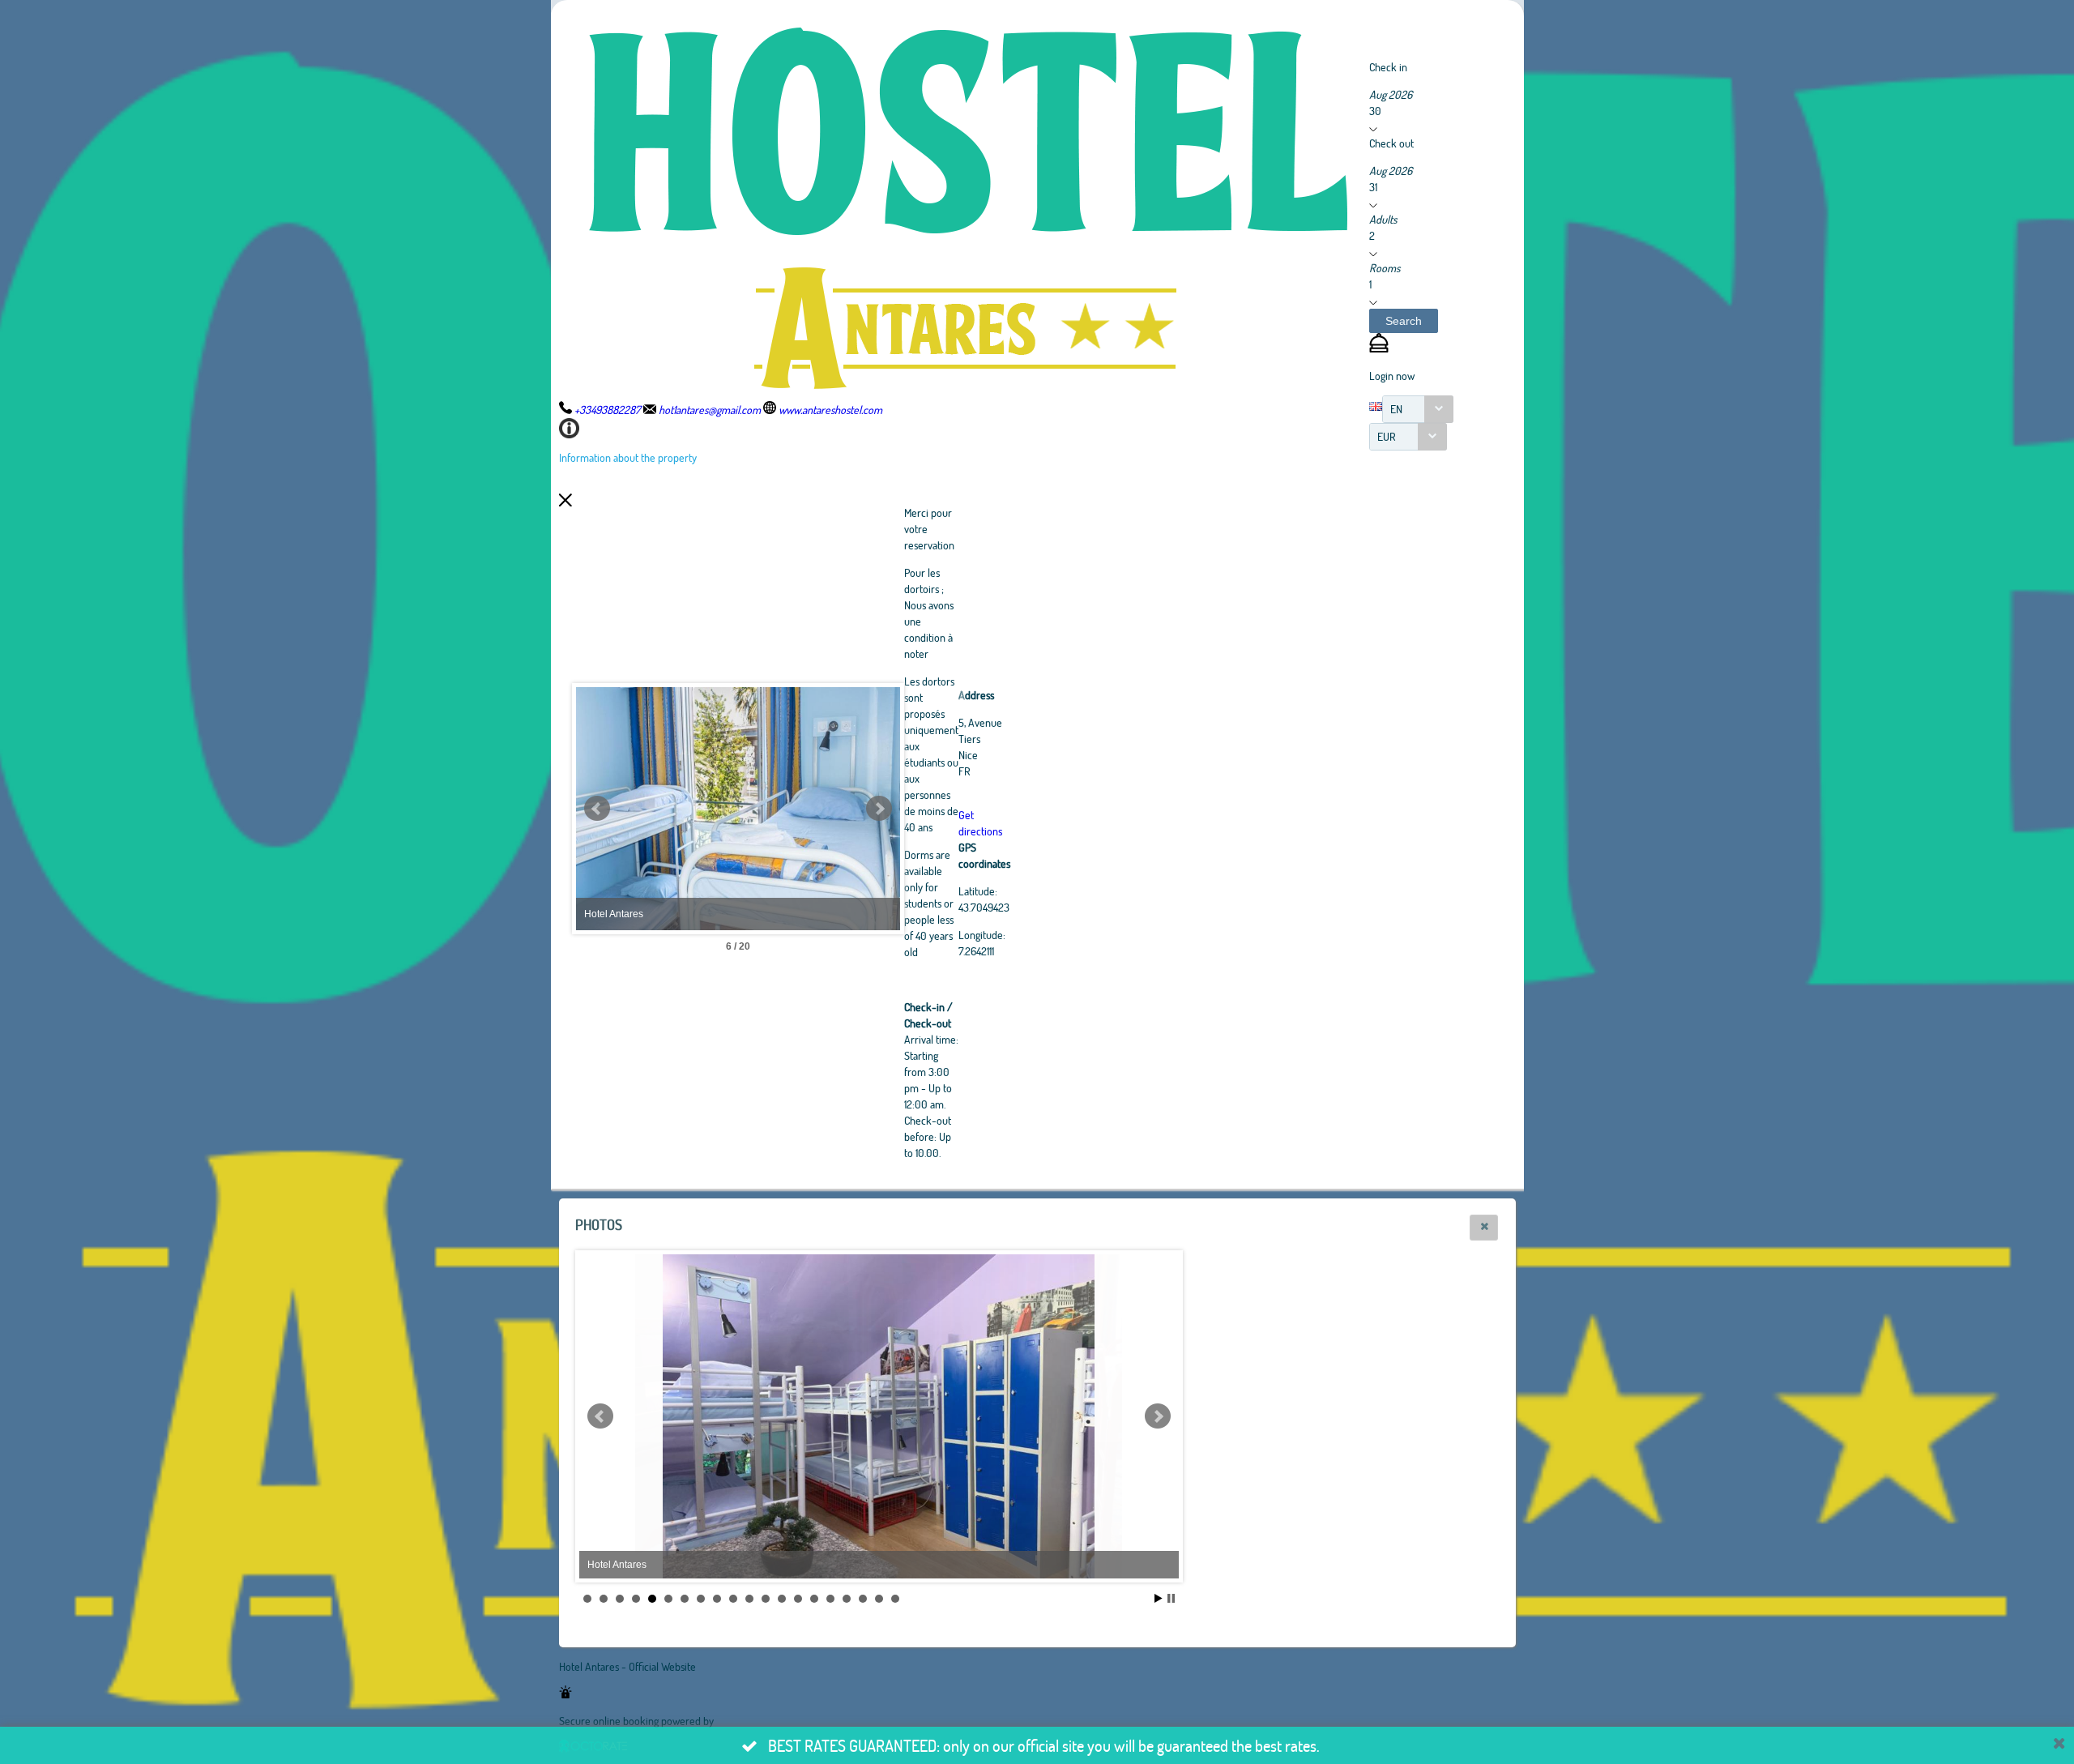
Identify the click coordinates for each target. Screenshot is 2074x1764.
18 (863, 1599)
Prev (597, 809)
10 (733, 1599)
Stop (1171, 1598)
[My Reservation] (1379, 348)
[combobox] (1418, 409)
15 (814, 1599)
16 (830, 1599)
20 (895, 1599)
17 (847, 1599)
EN (1396, 409)
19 (879, 1599)
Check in (1388, 67)
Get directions (980, 823)
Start (1159, 1598)
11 (749, 1599)
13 (782, 1599)
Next (879, 809)
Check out (1391, 143)
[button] (1404, 321)
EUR (1387, 436)
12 (766, 1599)
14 (798, 1599)
